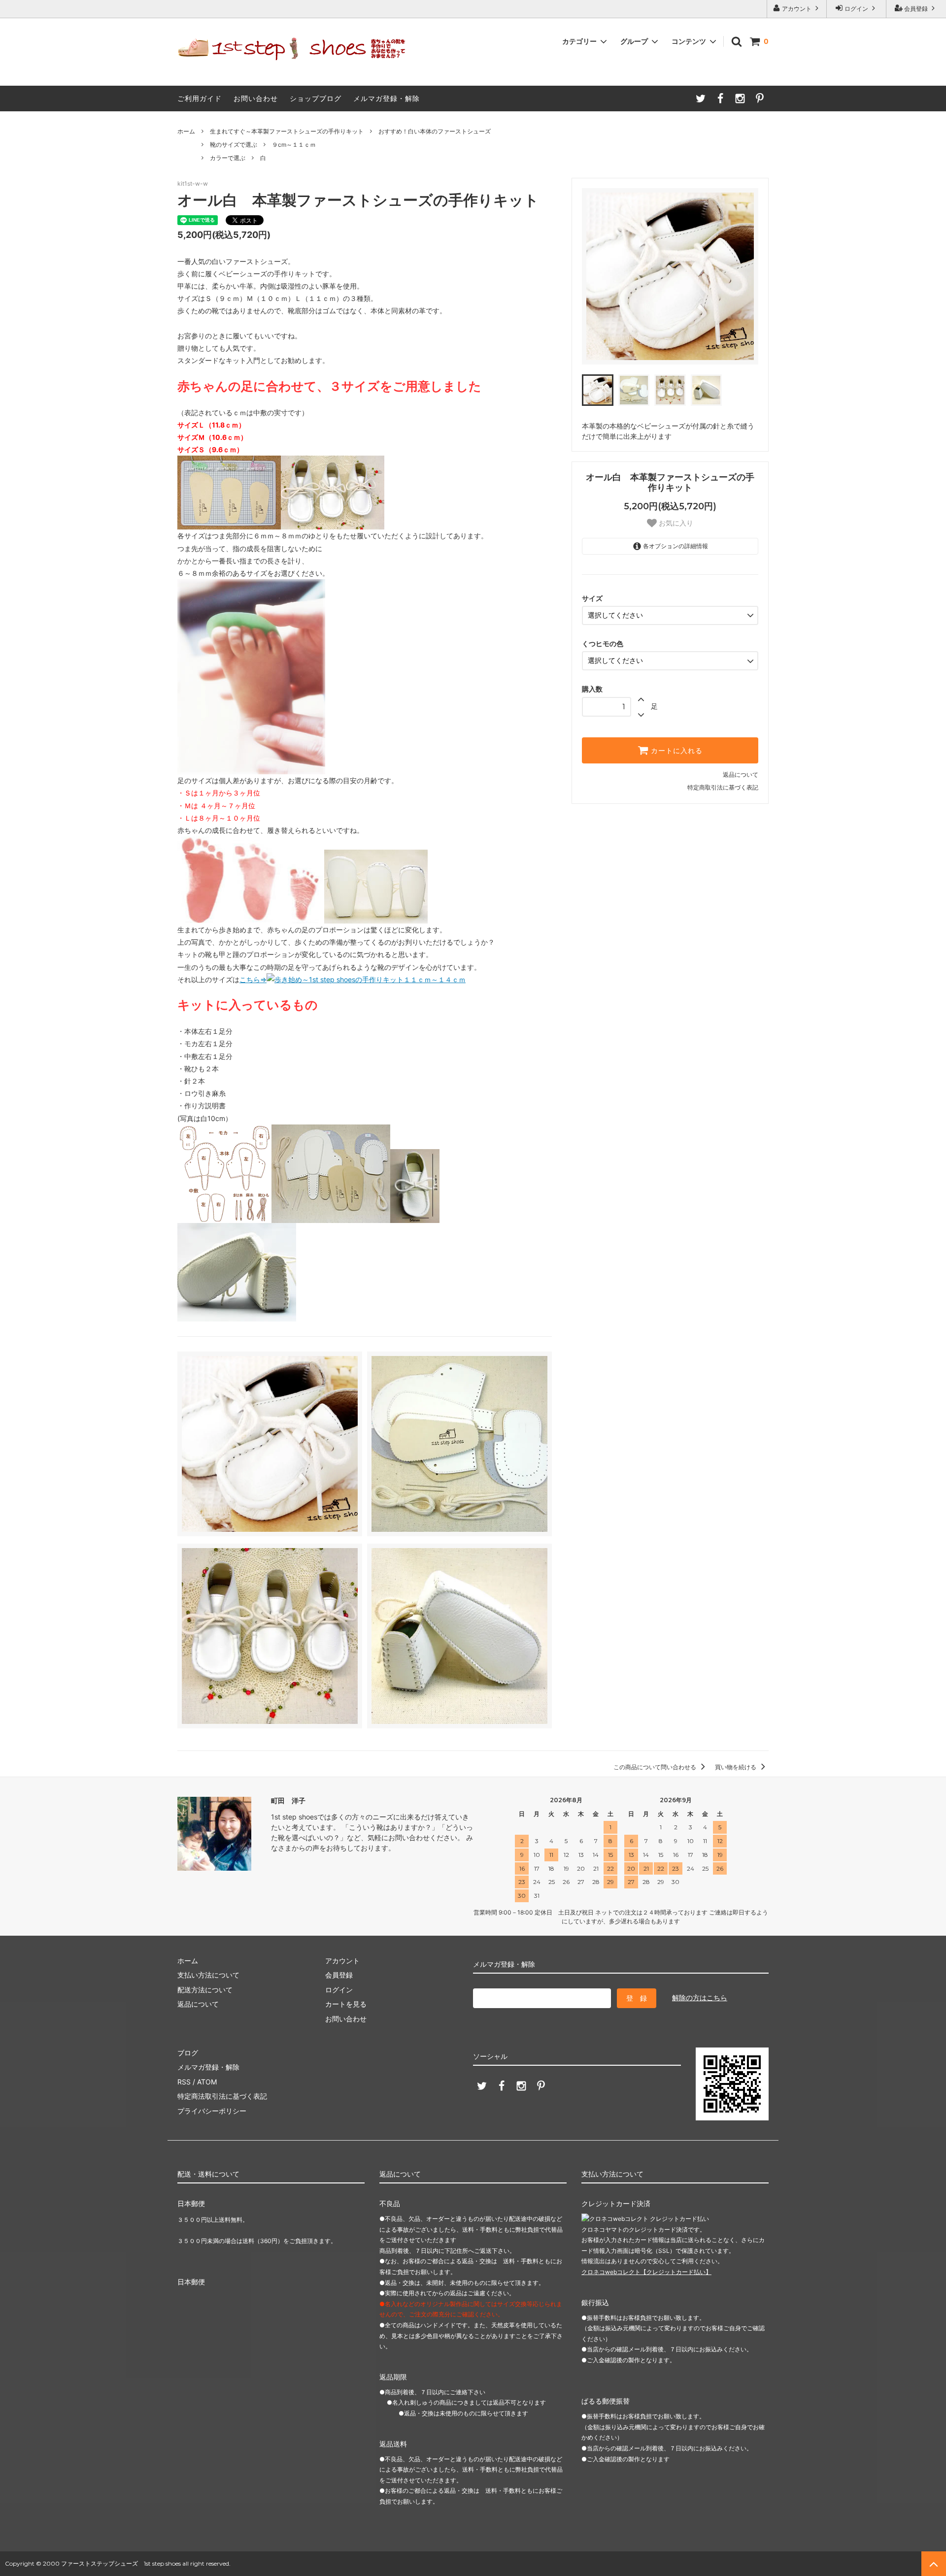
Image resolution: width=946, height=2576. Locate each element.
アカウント (797, 9)
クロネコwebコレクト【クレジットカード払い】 (646, 2272)
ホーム (186, 131)
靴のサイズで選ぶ (234, 145)
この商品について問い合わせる (656, 1767)
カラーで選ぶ (228, 158)
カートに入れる (676, 751)
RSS (184, 2082)
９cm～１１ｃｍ (294, 145)
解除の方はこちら (700, 1998)
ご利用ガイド (200, 98)
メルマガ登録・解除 (387, 98)
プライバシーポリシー (212, 2111)
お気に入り (675, 523)
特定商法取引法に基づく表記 (222, 2096)
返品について (741, 775)
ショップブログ (316, 98)
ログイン (856, 9)
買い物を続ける (736, 1767)
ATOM (207, 2082)
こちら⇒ (253, 979)
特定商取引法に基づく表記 (723, 787)
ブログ (188, 2053)
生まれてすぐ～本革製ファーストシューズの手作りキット (287, 131)
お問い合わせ (256, 98)
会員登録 (916, 9)
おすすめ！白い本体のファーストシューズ (435, 131)
